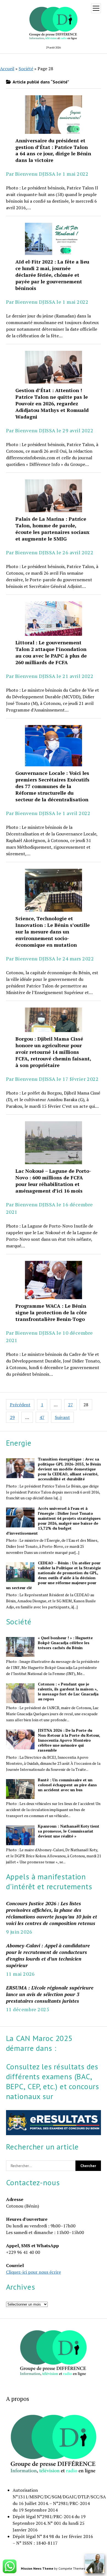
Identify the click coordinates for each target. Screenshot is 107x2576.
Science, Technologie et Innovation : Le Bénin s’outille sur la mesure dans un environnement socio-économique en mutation (54, 890)
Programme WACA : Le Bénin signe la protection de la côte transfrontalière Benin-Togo (54, 1280)
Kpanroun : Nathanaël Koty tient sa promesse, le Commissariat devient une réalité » (69, 1831)
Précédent (20, 1405)
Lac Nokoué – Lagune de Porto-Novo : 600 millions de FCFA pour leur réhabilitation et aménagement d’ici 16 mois (54, 1143)
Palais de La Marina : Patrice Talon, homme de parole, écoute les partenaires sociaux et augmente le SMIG (54, 496)
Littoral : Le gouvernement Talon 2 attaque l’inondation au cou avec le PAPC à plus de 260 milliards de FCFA (54, 619)
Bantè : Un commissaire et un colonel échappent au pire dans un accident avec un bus (67, 1785)
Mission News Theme (37, 2568)
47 (42, 1417)
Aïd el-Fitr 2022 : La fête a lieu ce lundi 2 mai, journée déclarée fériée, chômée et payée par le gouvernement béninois (54, 239)
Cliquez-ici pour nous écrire (33, 2272)
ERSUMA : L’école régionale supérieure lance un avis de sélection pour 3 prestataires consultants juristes (50, 1994)
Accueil (7, 69)
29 (12, 1417)
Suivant (62, 1417)
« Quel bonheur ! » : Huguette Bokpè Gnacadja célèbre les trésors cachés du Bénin (65, 1643)
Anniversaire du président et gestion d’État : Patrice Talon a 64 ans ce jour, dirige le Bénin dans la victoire (54, 114)
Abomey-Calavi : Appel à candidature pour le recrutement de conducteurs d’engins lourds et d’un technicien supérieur (48, 1955)
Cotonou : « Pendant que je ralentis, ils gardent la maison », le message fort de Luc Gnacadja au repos (68, 1692)
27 (71, 1405)
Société (26, 69)
